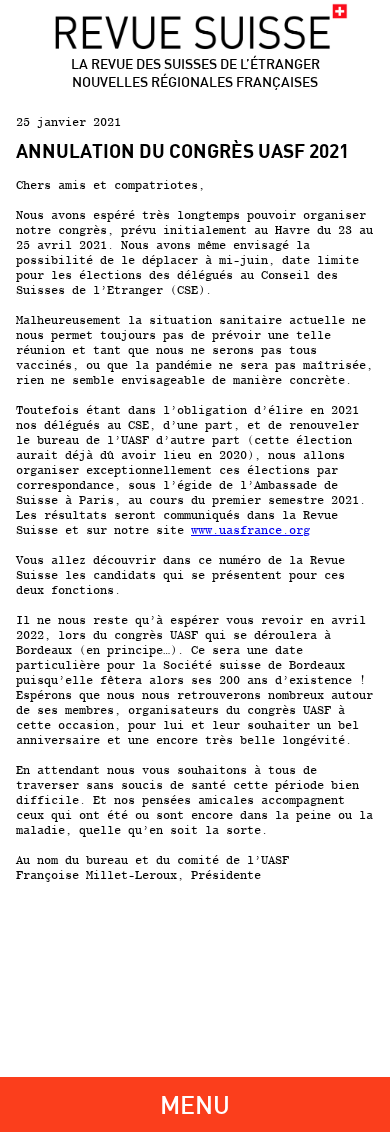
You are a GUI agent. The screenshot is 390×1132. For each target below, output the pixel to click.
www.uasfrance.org (250, 529)
